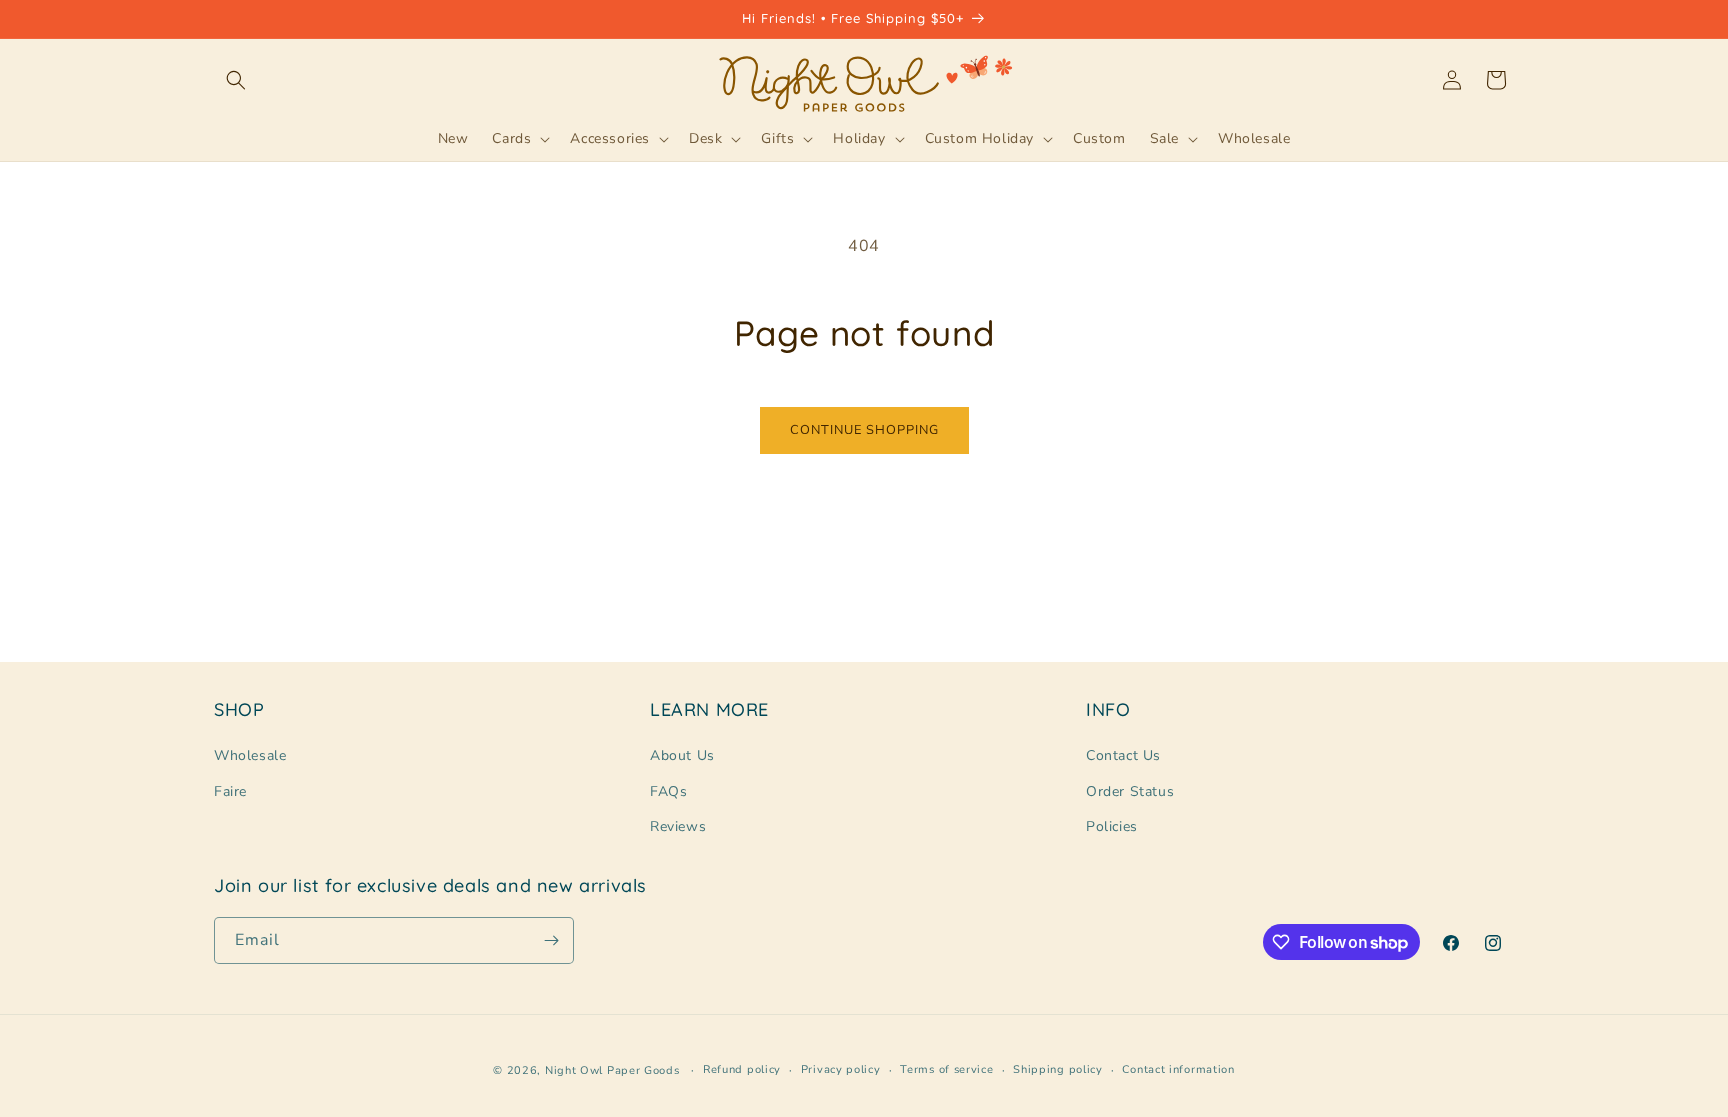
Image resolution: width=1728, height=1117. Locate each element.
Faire (230, 791)
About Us (682, 755)
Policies (1112, 826)
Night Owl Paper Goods (612, 1070)
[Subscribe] (551, 940)
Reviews (678, 826)
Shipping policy (1058, 1069)
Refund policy (742, 1069)
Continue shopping (864, 430)
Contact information (1178, 1069)
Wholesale (250, 755)
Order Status (1130, 791)
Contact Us (1123, 755)
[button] (236, 80)
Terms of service (946, 1069)
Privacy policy (841, 1069)
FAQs (668, 791)
